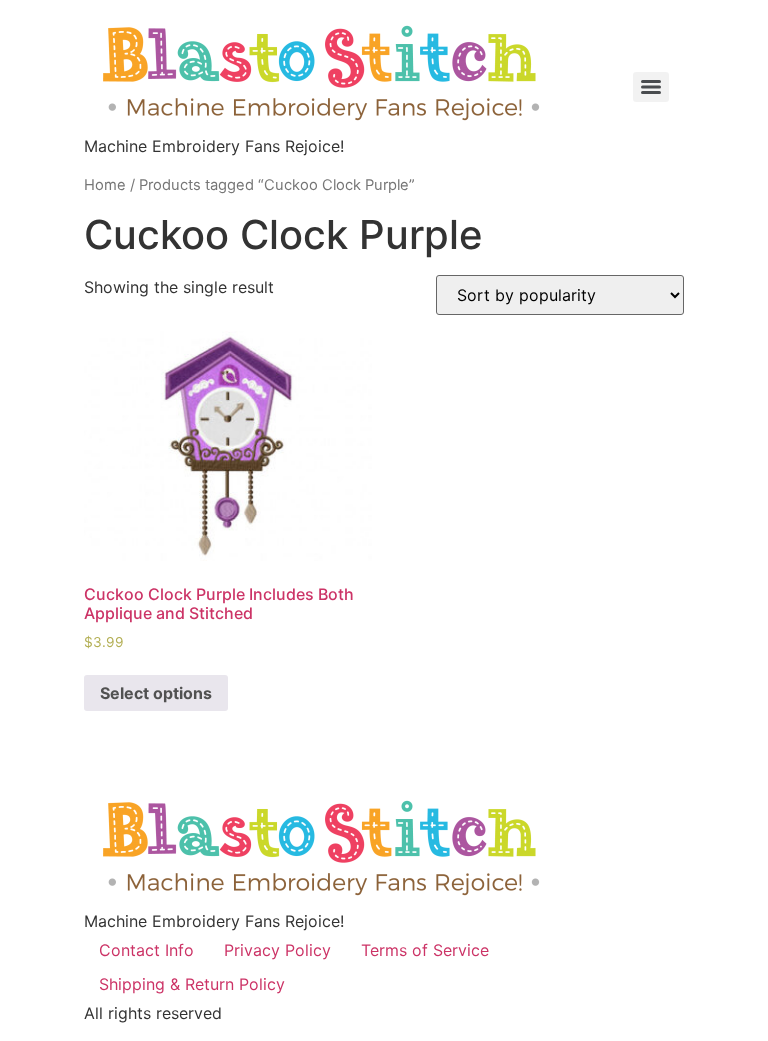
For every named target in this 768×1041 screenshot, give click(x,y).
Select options (156, 693)
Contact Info (146, 950)
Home (105, 185)
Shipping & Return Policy (192, 984)
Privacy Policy (277, 950)
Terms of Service (425, 950)
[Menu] (651, 87)
